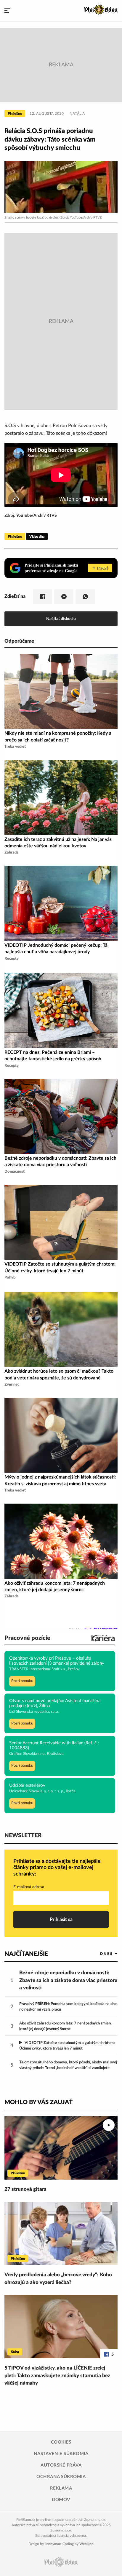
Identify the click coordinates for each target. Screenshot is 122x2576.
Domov (61, 2500)
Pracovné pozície (27, 1638)
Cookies (61, 2442)
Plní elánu (15, 114)
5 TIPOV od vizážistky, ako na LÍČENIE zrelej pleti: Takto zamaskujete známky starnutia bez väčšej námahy (57, 2375)
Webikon (86, 2544)
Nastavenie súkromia (61, 2454)
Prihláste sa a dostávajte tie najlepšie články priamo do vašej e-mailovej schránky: (57, 1868)
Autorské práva (61, 2465)
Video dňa (37, 536)
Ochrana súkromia (61, 2477)
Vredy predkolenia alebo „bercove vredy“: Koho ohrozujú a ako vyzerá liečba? (58, 2279)
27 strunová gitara (25, 2189)
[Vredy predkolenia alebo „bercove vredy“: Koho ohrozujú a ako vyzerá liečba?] (61, 2234)
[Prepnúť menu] (7, 11)
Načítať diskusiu (61, 619)
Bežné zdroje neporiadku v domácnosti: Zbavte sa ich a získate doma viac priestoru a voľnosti (68, 1980)
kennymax (53, 2544)
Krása (15, 2352)
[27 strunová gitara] (61, 2148)
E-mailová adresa (29, 1887)
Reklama (61, 2488)
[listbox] (99, 1954)
